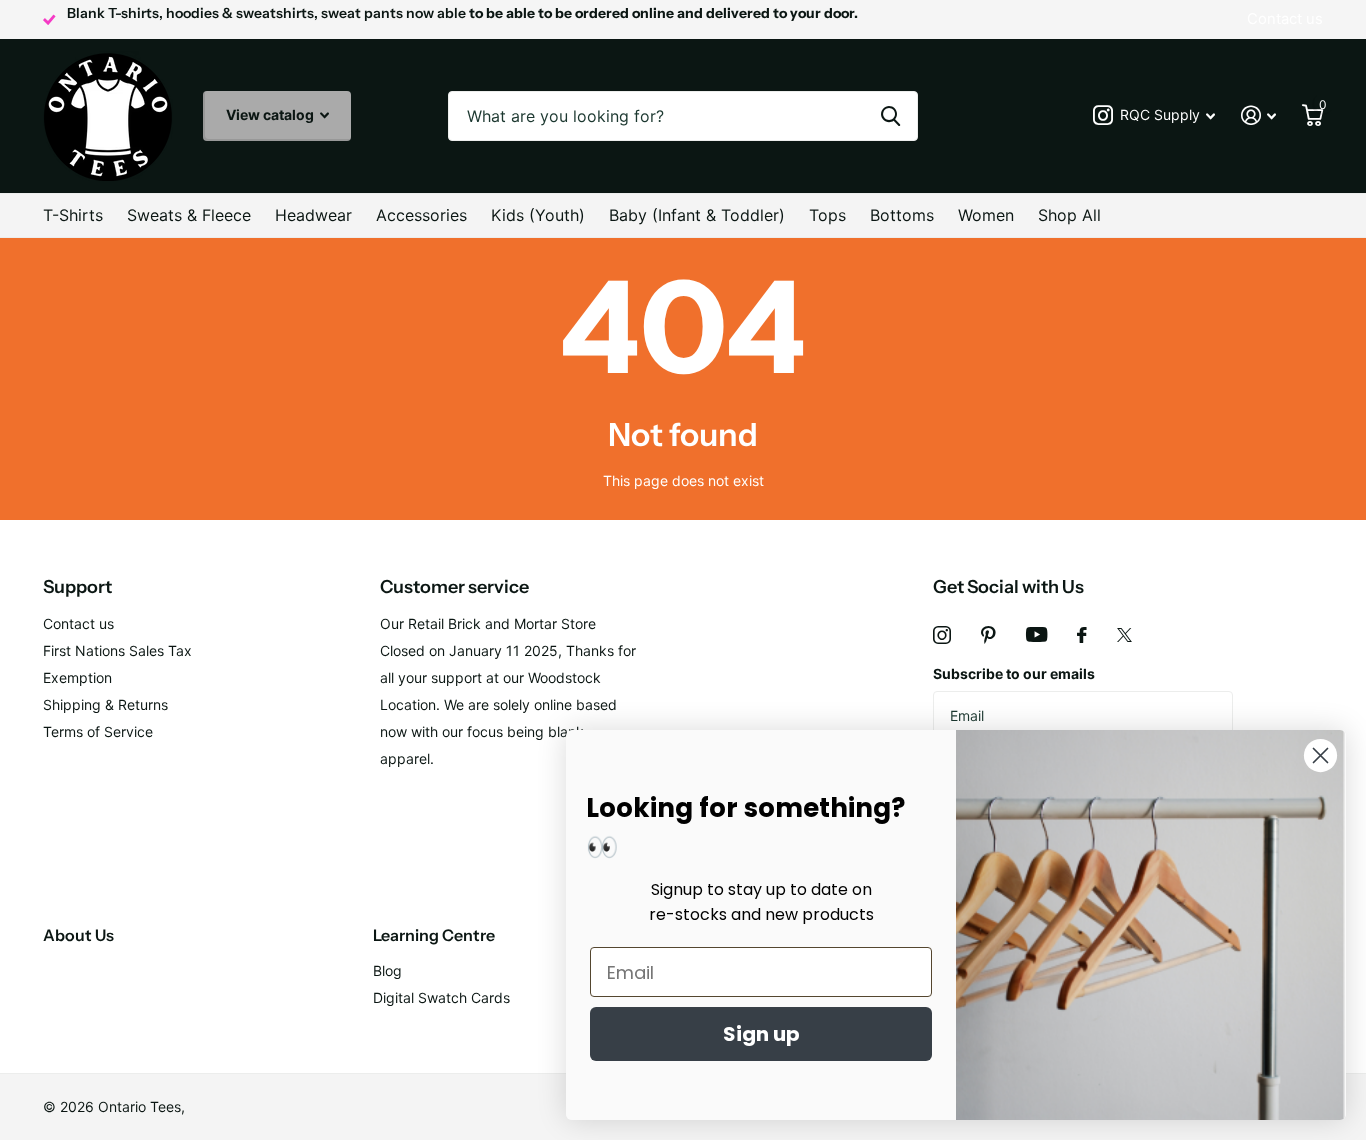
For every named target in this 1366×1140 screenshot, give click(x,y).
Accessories (421, 215)
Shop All (1069, 215)
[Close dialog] (1320, 755)
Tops (827, 215)
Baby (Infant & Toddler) (697, 215)
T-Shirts (73, 215)
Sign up (761, 1034)
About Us (78, 935)
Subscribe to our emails (1014, 673)
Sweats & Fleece (189, 215)
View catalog (271, 114)
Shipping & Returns (105, 704)
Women (986, 215)
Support (77, 587)
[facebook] (1082, 635)
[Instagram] (942, 635)
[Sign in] (1258, 115)
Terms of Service (98, 731)
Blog (387, 970)
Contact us (78, 623)
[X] (1124, 635)
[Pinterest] (988, 635)
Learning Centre (434, 935)
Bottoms (902, 215)
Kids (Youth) (538, 215)
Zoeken (890, 116)
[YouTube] (1036, 634)
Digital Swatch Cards (441, 997)
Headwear (313, 215)
